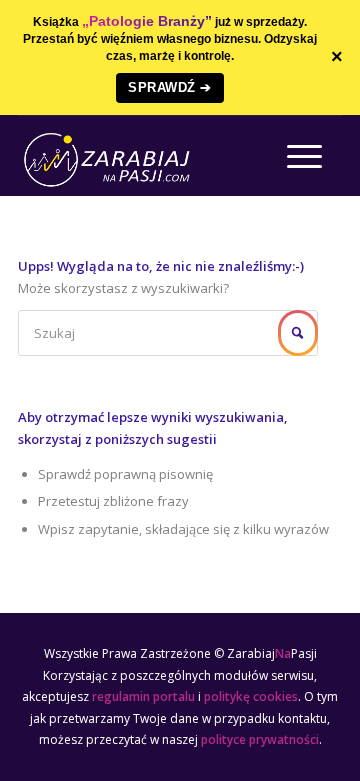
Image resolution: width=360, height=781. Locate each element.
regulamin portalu (143, 696)
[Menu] (294, 156)
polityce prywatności (260, 739)
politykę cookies (251, 696)
